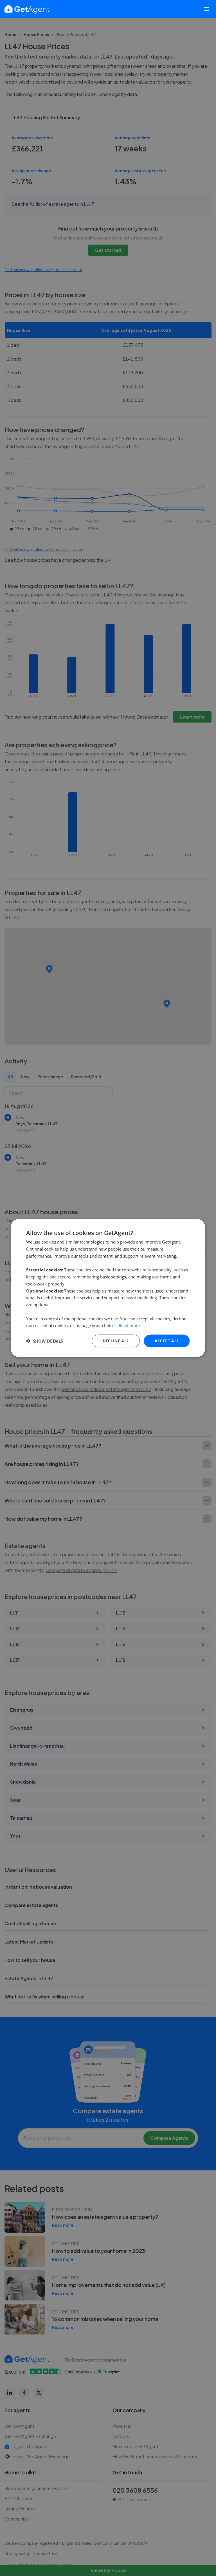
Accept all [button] (167, 1341)
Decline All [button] (116, 1341)
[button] (45, 1341)
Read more (129, 1325)
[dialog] (108, 1288)
